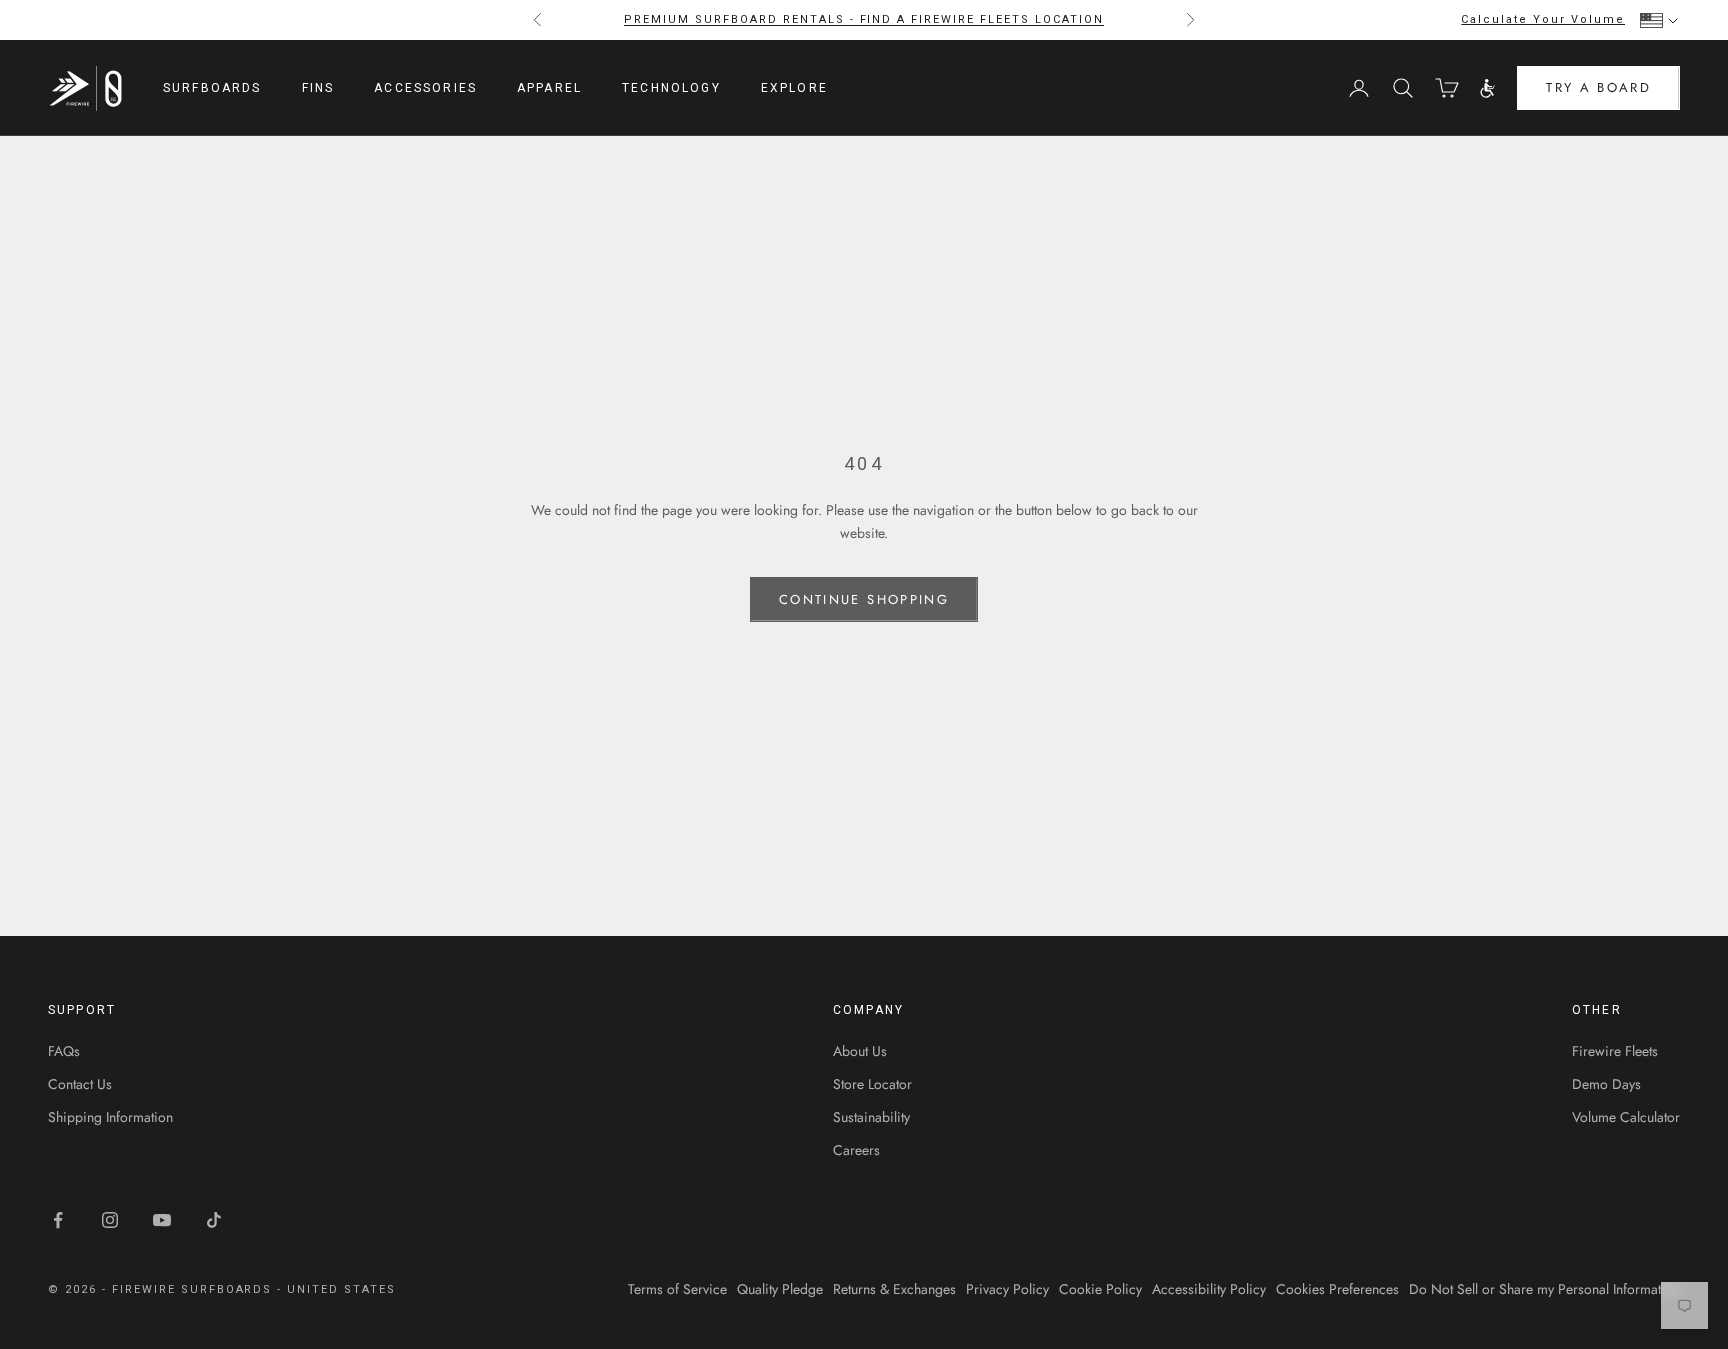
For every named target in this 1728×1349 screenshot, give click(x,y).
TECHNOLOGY (671, 88)
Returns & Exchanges (894, 1289)
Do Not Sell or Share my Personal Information (1544, 1289)
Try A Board (1598, 88)
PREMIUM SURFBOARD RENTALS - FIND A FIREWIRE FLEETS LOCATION (864, 19)
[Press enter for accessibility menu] (1488, 88)
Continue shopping (864, 599)
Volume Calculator (1626, 1117)
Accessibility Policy (1209, 1289)
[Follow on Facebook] (58, 1220)
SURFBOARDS (212, 88)
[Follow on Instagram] (110, 1220)
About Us (860, 1051)
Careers (856, 1150)
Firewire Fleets (1615, 1051)
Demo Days (1606, 1084)
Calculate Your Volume (1543, 19)
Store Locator (872, 1084)
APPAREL (549, 88)
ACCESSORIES (425, 88)
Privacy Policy (1007, 1289)
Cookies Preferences (1337, 1289)
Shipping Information (110, 1117)
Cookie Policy (1100, 1289)
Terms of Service (677, 1289)
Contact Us (80, 1084)
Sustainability (871, 1117)
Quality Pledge (780, 1289)
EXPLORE (794, 88)
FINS (318, 88)
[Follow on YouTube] (162, 1220)
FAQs (64, 1051)
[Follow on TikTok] (214, 1220)
